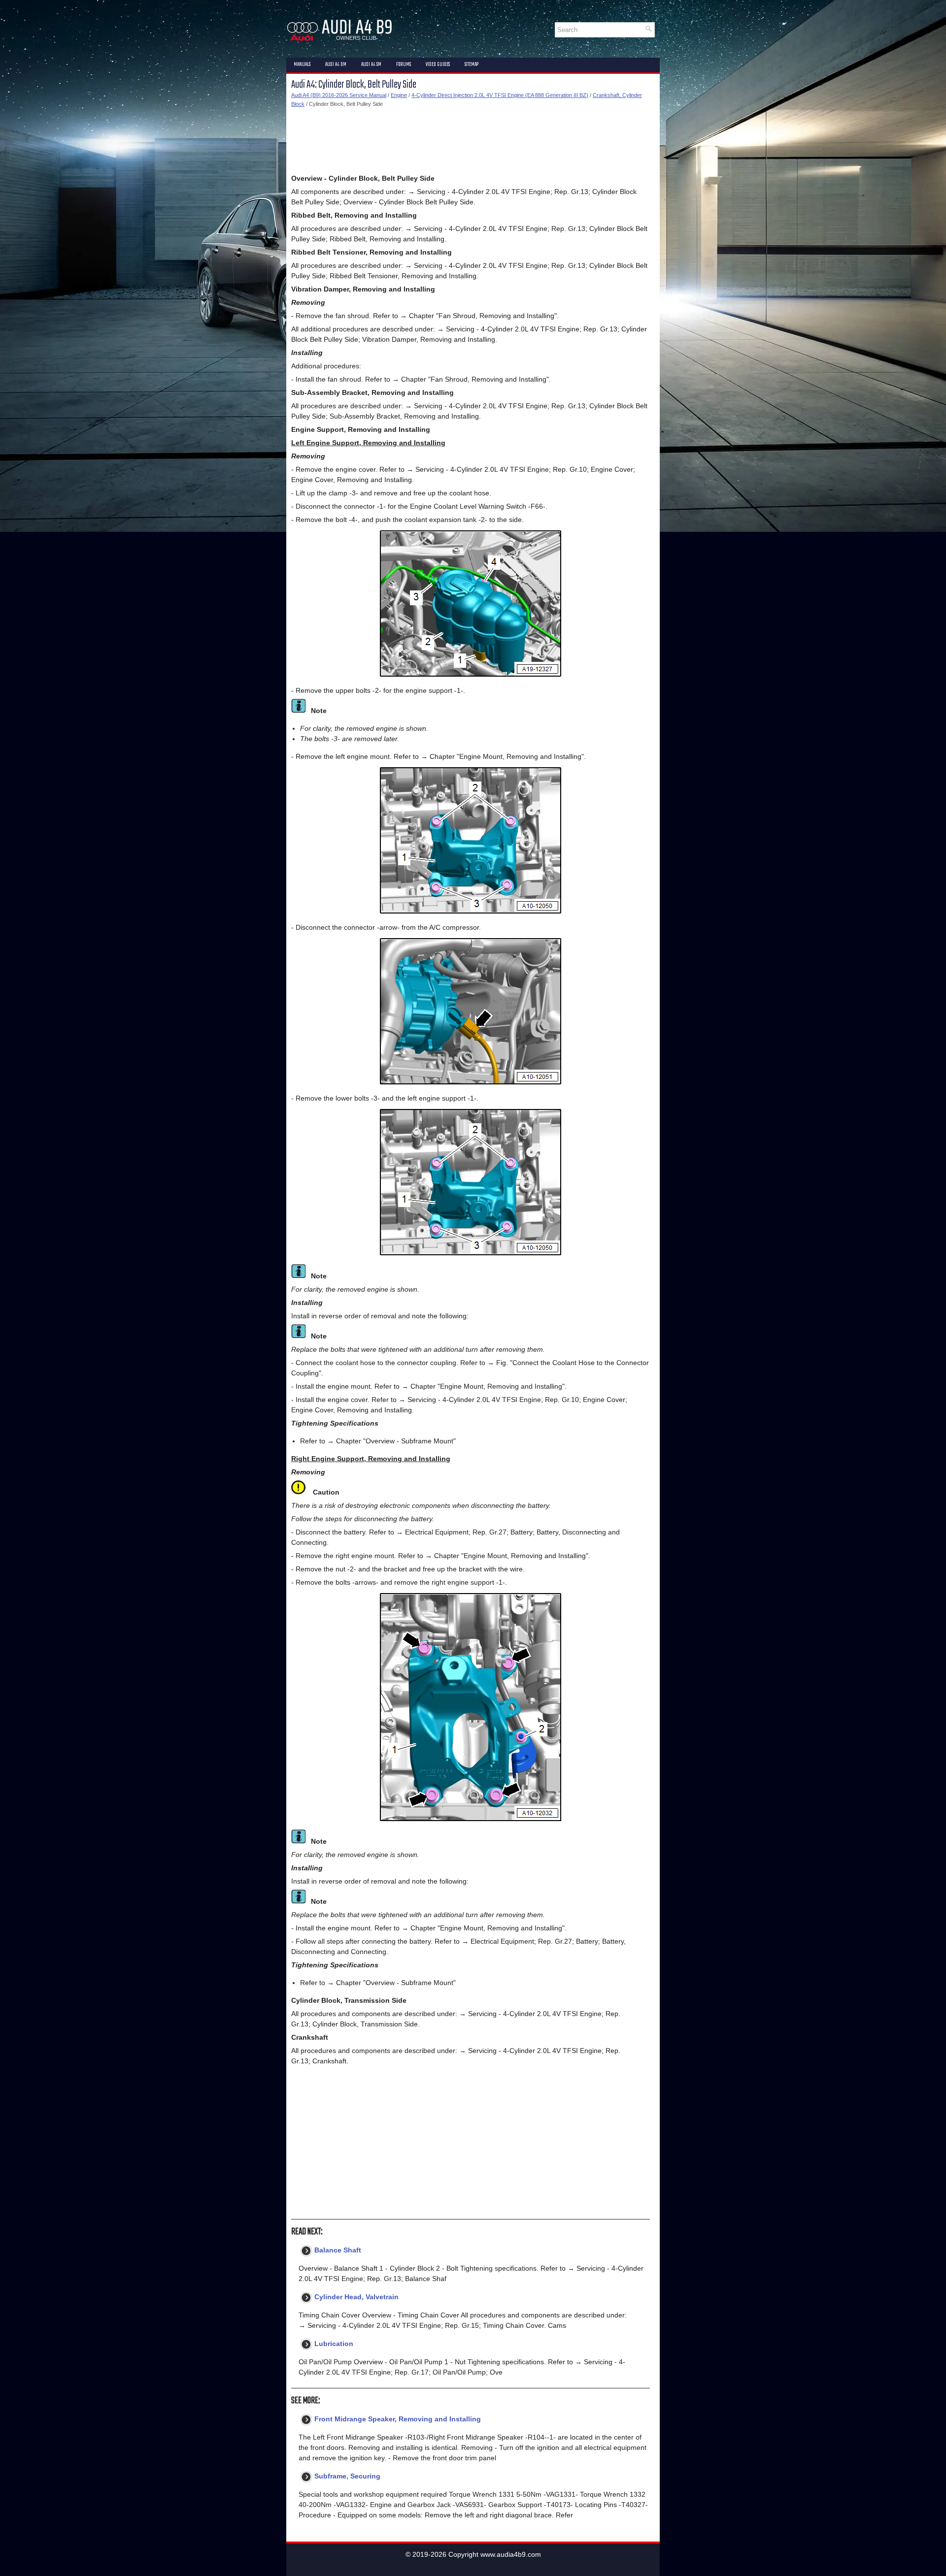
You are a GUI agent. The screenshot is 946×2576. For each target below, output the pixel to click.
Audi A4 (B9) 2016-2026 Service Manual (339, 95)
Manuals (302, 65)
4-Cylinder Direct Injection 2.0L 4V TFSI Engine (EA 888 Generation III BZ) (500, 95)
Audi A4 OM (336, 65)
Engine (399, 95)
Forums (404, 65)
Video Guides (438, 65)
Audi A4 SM (371, 65)
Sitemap (472, 65)
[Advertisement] (471, 141)
